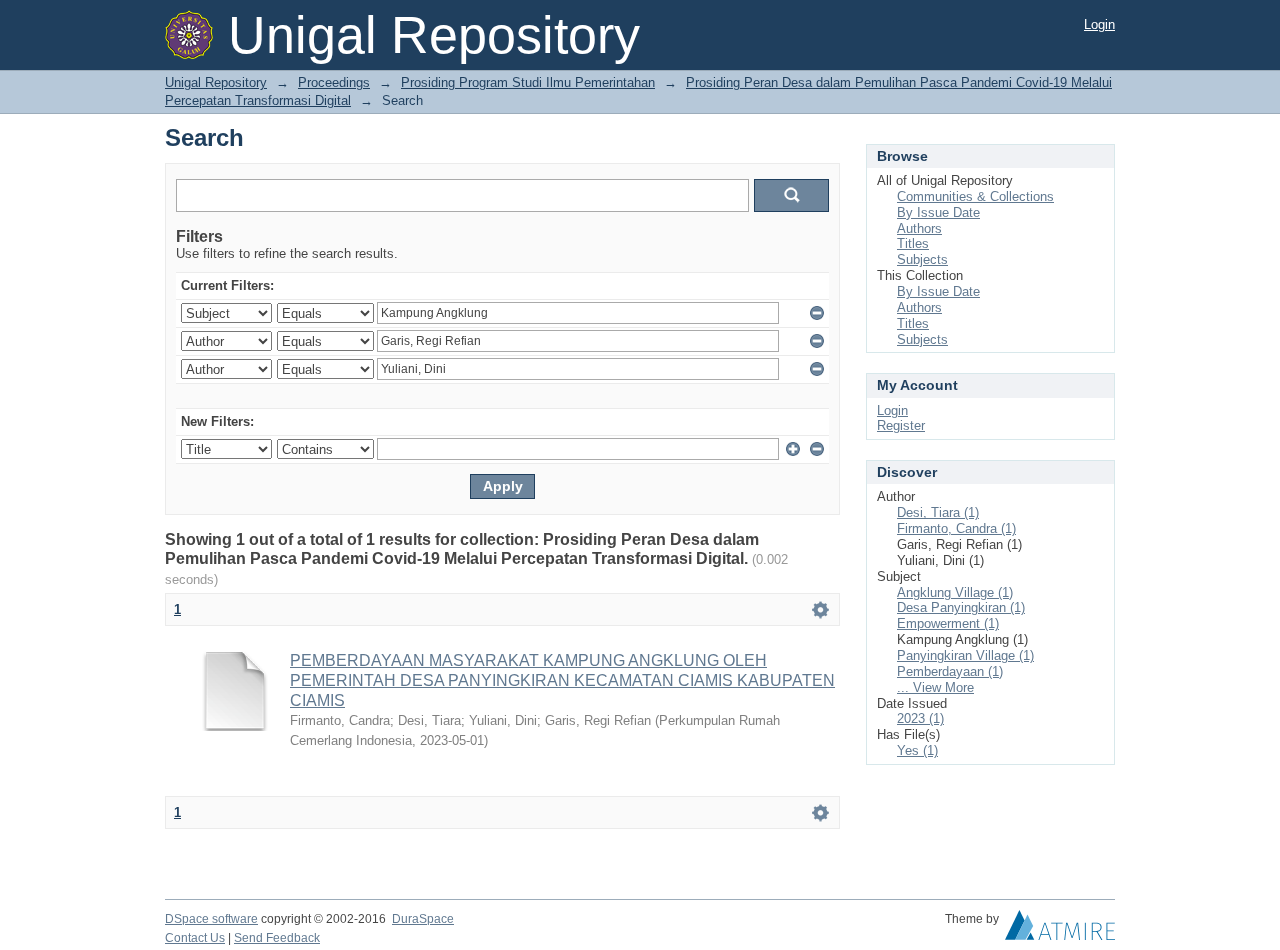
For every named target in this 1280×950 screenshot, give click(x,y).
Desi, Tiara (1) (938, 512)
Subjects (922, 259)
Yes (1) (917, 750)
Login (1099, 24)
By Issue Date (938, 212)
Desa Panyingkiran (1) (961, 607)
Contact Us (195, 938)
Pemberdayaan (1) (950, 671)
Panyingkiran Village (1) (965, 655)
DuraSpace (423, 919)
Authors (919, 228)
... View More (935, 687)
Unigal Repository (216, 82)
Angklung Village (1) (955, 592)
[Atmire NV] (1060, 930)
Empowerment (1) (948, 623)
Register (901, 425)
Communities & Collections (975, 196)
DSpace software (211, 919)
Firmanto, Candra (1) (956, 528)
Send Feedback (277, 938)
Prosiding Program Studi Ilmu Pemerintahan (528, 82)
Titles (913, 243)
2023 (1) (920, 718)
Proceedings (334, 82)
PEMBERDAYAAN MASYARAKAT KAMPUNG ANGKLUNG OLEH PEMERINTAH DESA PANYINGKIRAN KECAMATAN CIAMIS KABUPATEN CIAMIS (562, 680)
